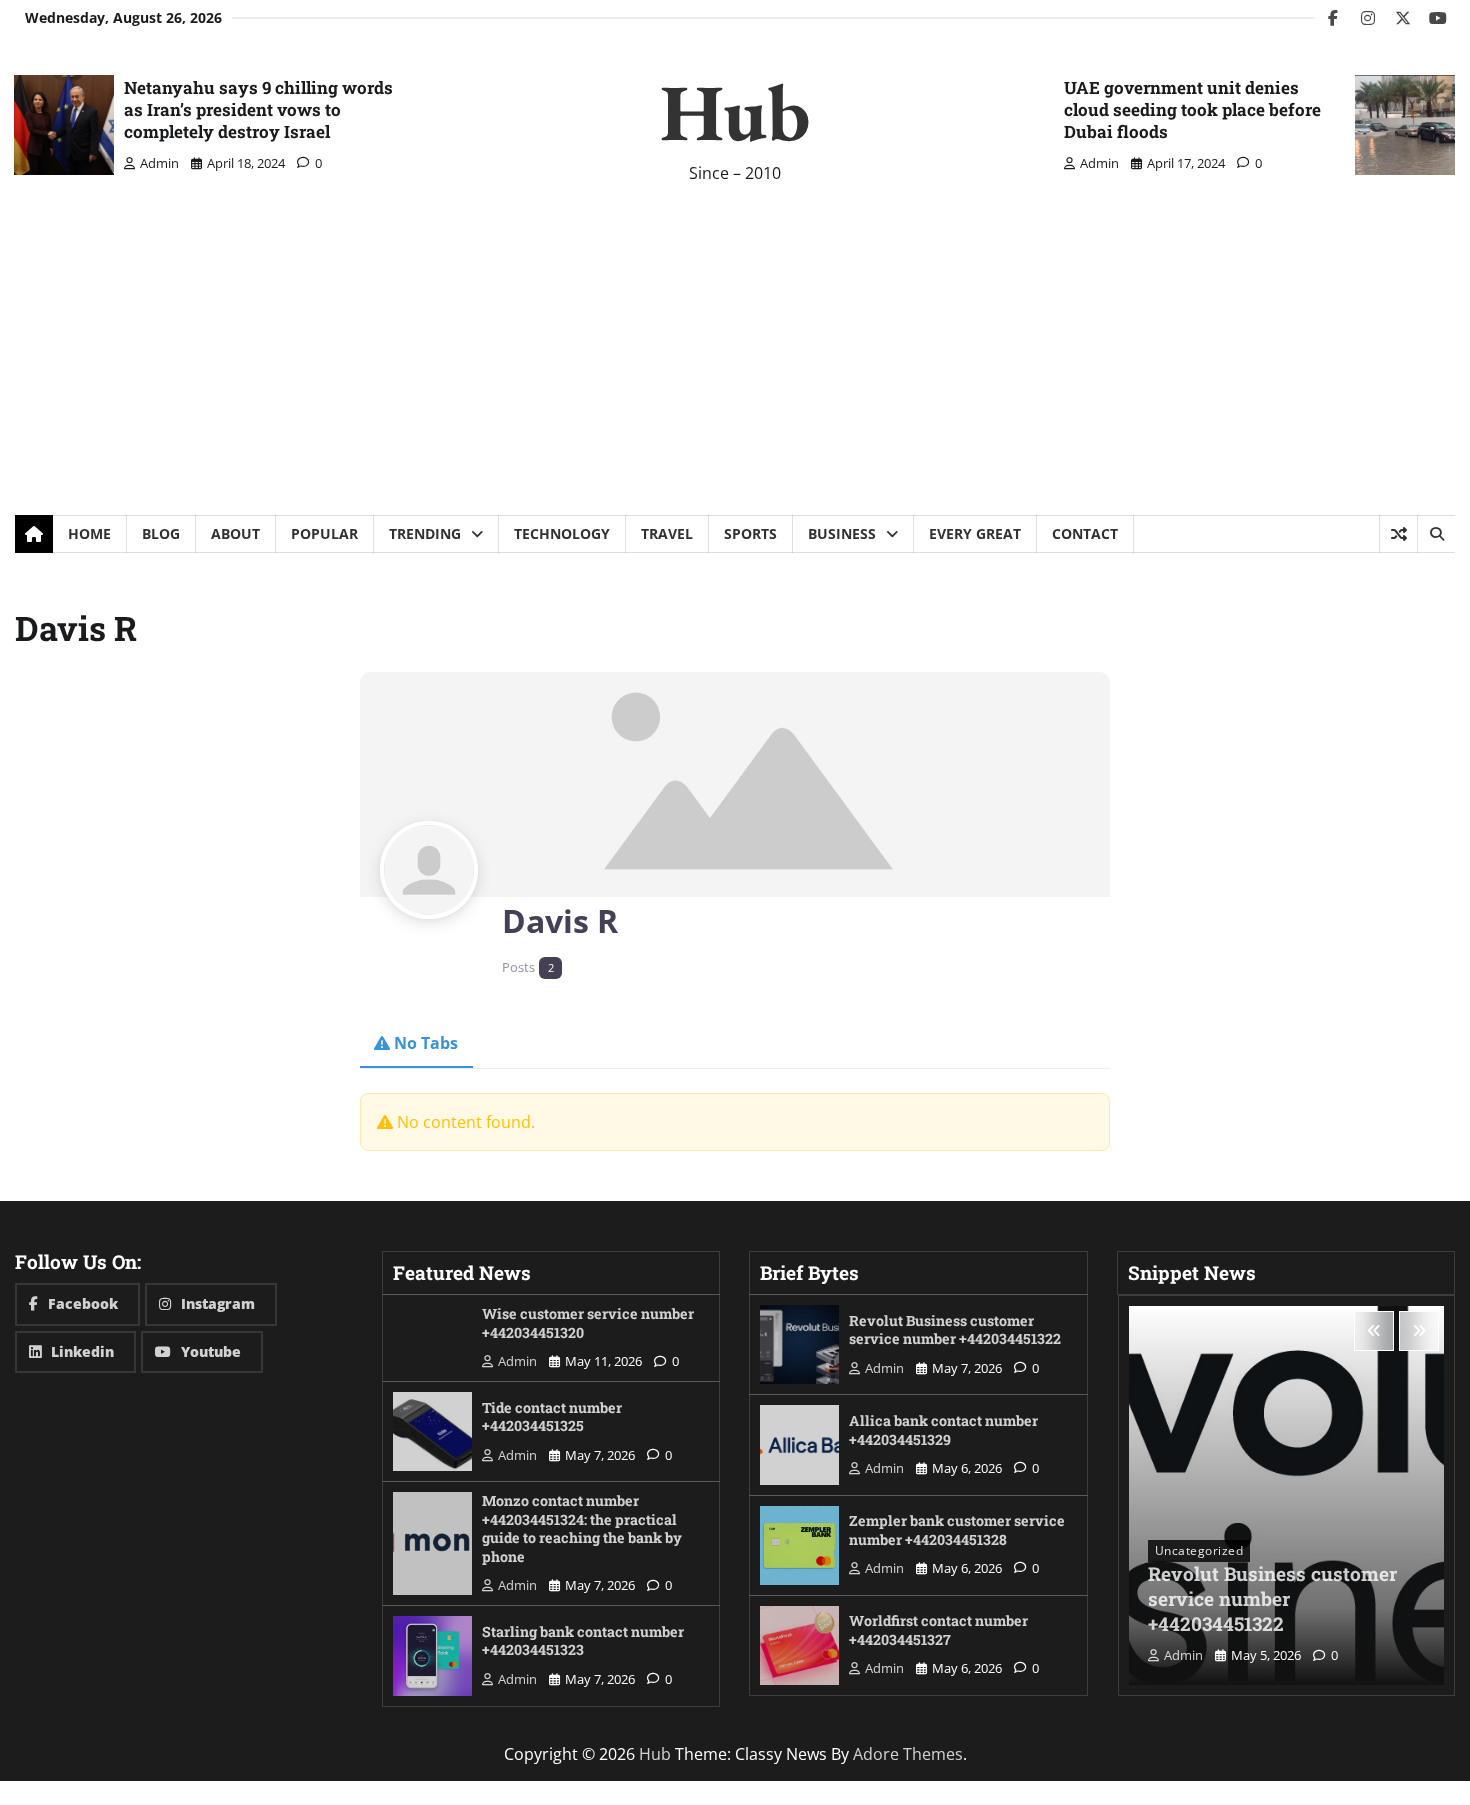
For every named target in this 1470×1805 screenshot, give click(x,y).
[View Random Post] (1398, 534)
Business (842, 533)
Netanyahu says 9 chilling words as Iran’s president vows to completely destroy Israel (258, 109)
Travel (667, 533)
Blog (161, 533)
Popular (324, 533)
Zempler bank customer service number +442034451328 (957, 1530)
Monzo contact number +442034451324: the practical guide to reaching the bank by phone (582, 1528)
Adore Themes (908, 1754)
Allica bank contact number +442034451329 (943, 1430)
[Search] (1436, 534)
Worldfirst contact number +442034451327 (938, 1630)
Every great (975, 533)
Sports (750, 533)
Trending (425, 533)
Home (89, 533)
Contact (1085, 533)
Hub (735, 111)
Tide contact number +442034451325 (552, 1417)
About (235, 533)
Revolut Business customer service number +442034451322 (955, 1330)
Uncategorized (1199, 1550)
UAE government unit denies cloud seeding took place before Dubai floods (1192, 109)
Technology (562, 533)
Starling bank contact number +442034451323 (583, 1641)
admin (159, 163)
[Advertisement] (735, 365)
